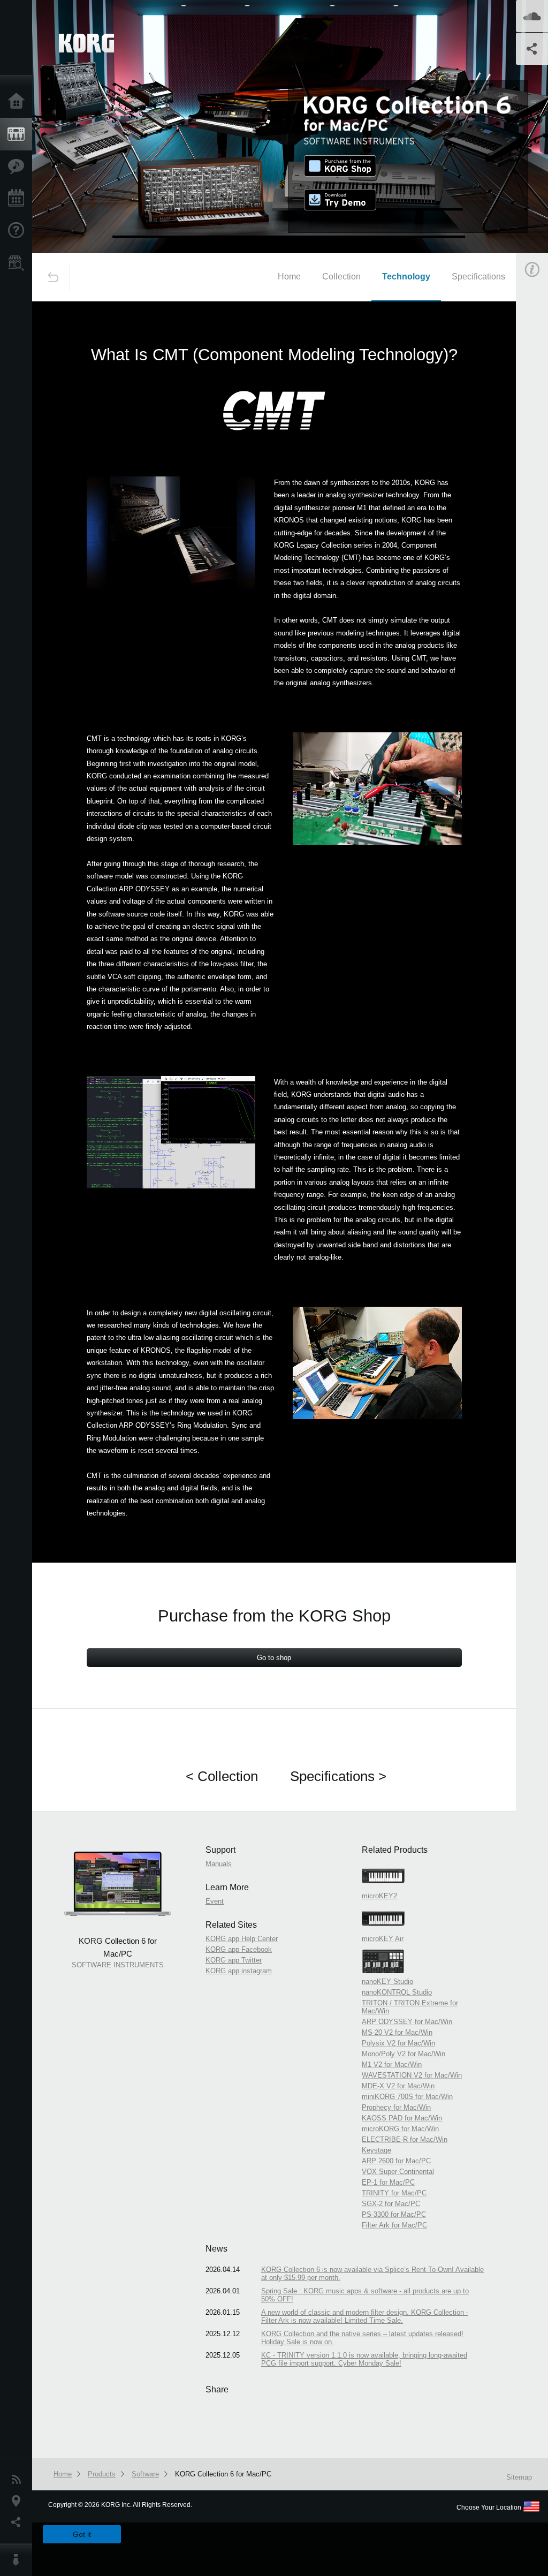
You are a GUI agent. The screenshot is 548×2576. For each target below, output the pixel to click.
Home (19, 102)
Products (19, 134)
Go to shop (274, 1658)
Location (19, 2501)
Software (145, 2474)
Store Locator (19, 263)
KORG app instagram (239, 1971)
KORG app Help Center (242, 1939)
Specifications (478, 276)
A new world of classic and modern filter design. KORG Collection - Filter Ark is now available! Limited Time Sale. (365, 2316)
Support (19, 231)
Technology (406, 276)
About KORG (19, 2560)
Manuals (219, 1864)
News (19, 2480)
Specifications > (338, 1776)
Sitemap (519, 2477)
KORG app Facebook (239, 1949)
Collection (341, 276)
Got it (82, 2534)
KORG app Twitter (234, 1960)
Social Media (19, 2522)
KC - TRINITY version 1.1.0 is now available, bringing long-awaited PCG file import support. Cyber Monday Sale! (364, 2359)
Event (215, 1901)
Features (19, 166)
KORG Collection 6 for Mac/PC (223, 2474)
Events (19, 199)
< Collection (222, 1776)
